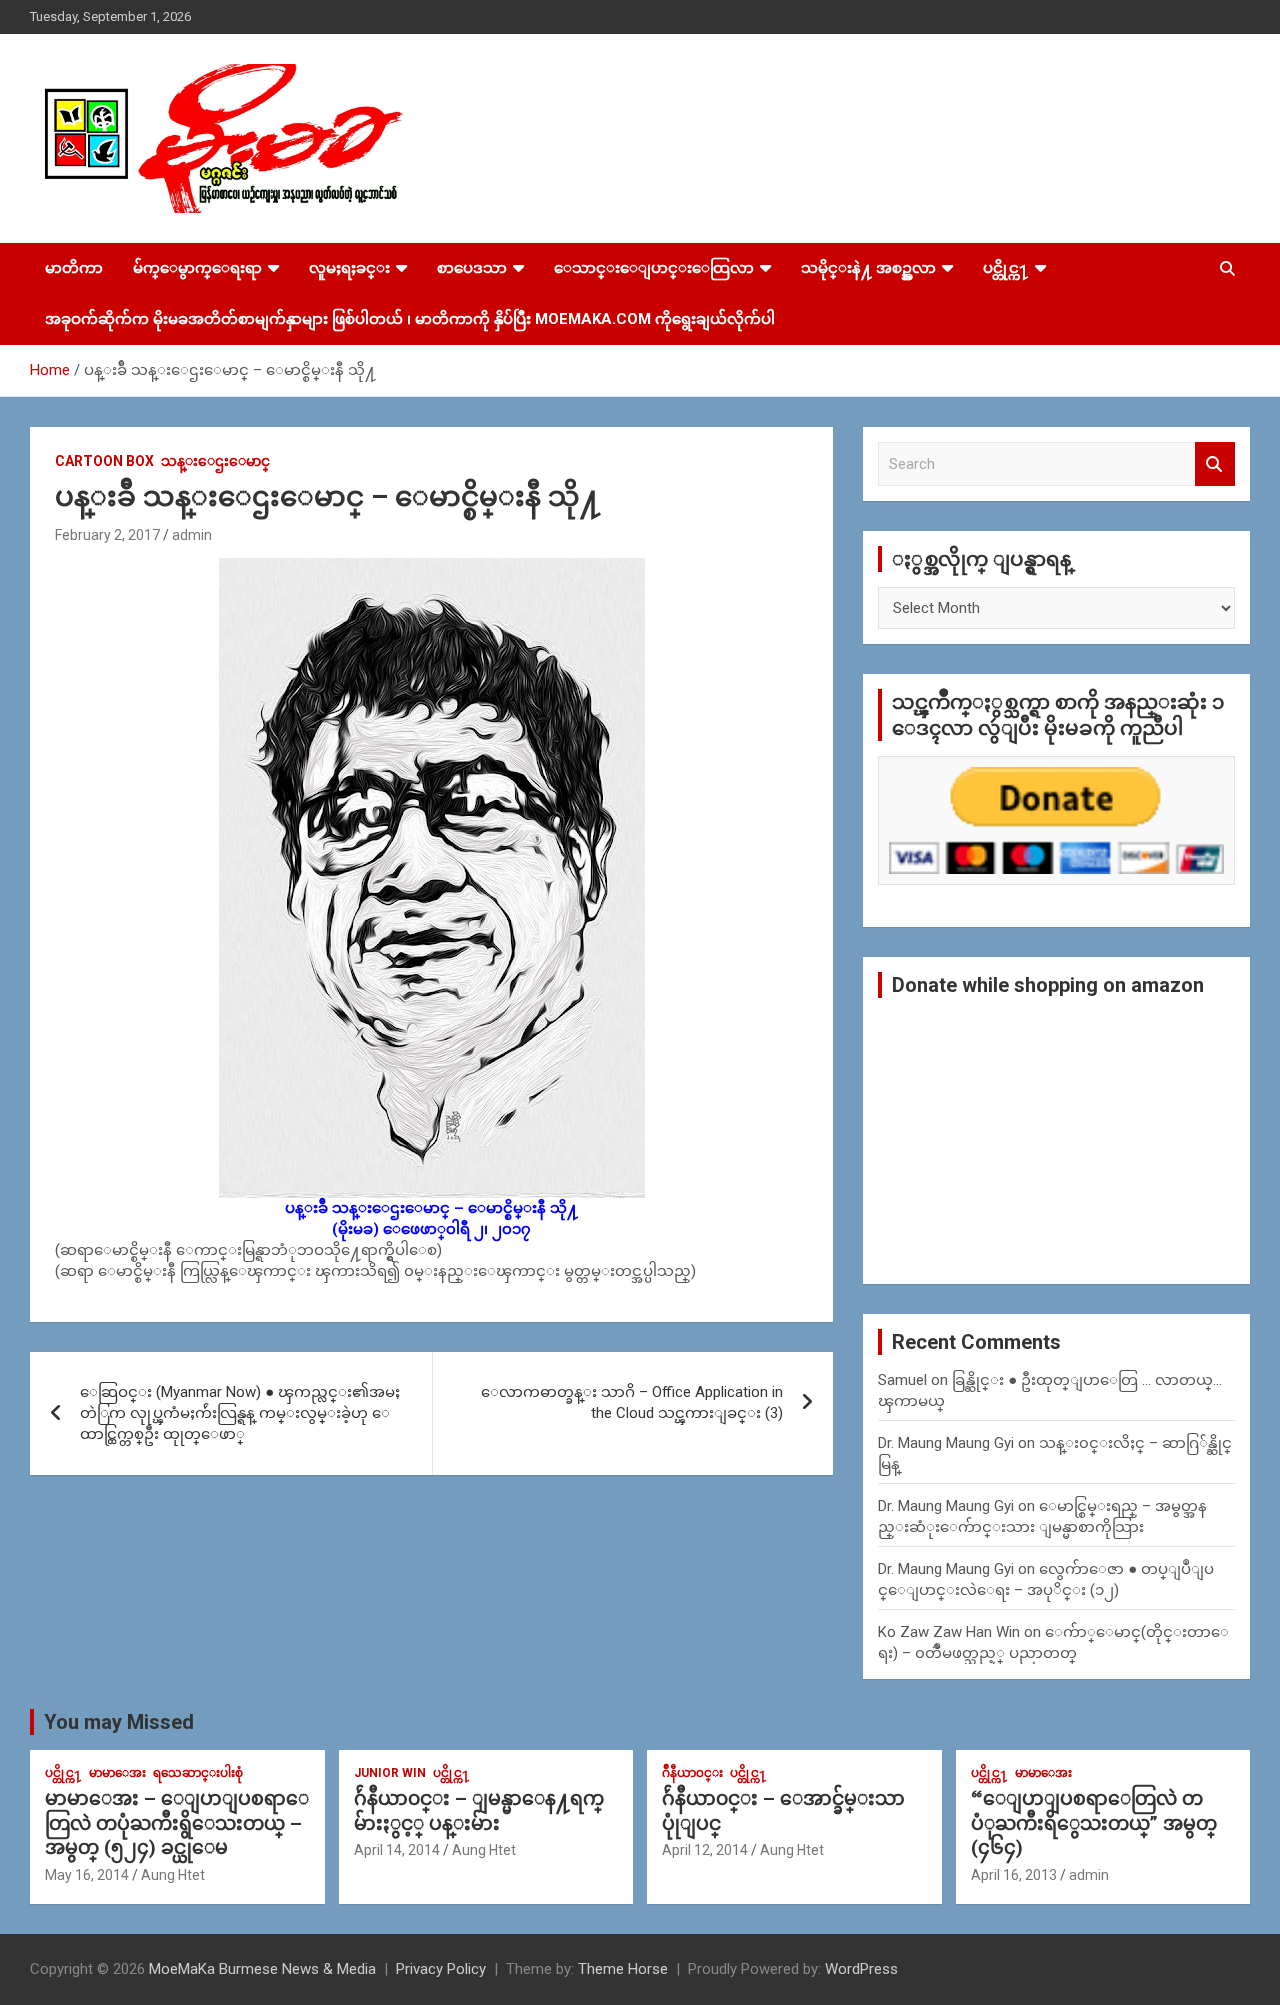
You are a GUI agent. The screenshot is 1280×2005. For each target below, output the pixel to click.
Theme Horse (623, 1969)
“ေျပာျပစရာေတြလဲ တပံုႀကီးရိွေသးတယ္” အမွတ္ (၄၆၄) (1094, 1823)
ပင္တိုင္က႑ (1006, 268)
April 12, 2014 (705, 1850)
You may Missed (119, 1722)
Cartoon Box (104, 461)
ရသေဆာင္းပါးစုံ (198, 1773)
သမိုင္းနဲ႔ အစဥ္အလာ (868, 268)
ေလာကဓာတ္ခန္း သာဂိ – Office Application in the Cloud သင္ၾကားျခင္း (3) (632, 1402)
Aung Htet (173, 1875)
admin (192, 535)
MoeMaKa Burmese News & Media (262, 1969)
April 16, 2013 (1014, 1875)
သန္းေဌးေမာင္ (215, 461)
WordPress (861, 1969)
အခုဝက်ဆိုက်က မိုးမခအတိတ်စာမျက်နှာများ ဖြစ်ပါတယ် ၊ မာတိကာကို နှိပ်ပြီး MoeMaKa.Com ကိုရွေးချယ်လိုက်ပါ (410, 319)
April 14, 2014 (397, 1850)
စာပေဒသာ (472, 268)
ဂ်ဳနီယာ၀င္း (692, 1773)
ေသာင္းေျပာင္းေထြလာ (654, 268)
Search (1215, 464)
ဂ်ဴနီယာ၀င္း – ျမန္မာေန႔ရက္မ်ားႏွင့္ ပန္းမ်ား (479, 1811)
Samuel (902, 1380)
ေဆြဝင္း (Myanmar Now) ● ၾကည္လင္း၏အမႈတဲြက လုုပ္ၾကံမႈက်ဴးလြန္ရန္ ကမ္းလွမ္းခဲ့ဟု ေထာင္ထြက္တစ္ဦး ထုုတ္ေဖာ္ (240, 1413)
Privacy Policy (441, 1969)
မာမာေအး (117, 1773)
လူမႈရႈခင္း (349, 268)
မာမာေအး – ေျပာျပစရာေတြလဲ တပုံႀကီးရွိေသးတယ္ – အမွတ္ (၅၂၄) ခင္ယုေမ (177, 1823)
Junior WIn (390, 1773)
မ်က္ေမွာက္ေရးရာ (197, 268)
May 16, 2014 (87, 1875)
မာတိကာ (74, 268)
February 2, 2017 (107, 535)
